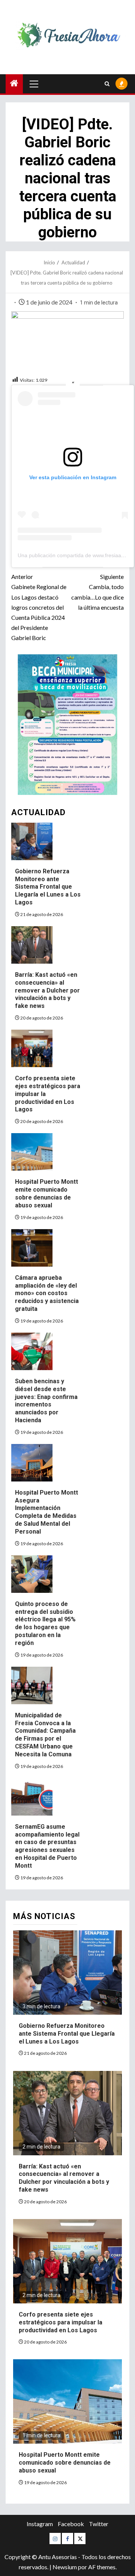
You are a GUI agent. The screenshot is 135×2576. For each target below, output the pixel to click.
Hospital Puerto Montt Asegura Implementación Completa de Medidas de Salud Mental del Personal (46, 1512)
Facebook (71, 2524)
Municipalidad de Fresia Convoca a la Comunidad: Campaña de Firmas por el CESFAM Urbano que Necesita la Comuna (45, 1735)
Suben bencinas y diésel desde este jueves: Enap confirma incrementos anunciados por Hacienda (46, 1401)
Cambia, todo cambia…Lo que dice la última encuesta (97, 592)
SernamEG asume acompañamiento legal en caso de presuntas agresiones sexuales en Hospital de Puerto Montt (47, 1846)
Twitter (99, 2524)
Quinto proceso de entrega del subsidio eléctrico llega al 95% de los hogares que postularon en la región (45, 1623)
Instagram (40, 2524)
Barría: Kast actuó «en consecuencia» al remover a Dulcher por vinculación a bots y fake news (47, 990)
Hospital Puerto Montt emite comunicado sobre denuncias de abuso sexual (46, 1193)
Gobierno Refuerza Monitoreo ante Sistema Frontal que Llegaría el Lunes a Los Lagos (48, 887)
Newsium (65, 2567)
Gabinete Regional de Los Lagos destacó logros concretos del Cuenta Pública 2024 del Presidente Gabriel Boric (39, 607)
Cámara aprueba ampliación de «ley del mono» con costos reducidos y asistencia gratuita (47, 1293)
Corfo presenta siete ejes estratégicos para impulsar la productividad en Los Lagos (61, 2322)
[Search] (107, 84)
